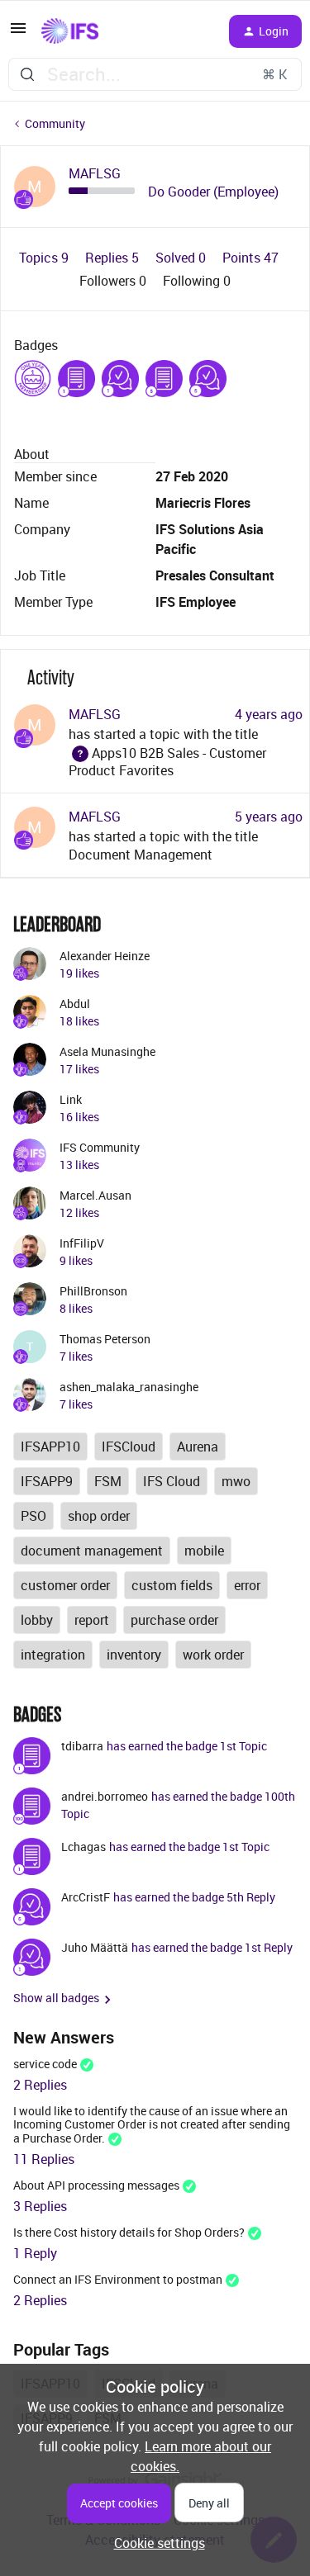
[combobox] (155, 74)
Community (55, 123)
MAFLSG (95, 174)
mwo (236, 1481)
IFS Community (100, 1147)
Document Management (141, 855)
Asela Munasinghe (107, 1051)
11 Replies (44, 2159)
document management (92, 1551)
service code (45, 2064)
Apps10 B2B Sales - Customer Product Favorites (167, 762)
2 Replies (40, 2085)
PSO (33, 1516)
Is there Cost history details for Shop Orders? (129, 2232)
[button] (18, 33)
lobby (37, 1620)
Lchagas (83, 1847)
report (92, 1620)
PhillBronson (93, 1291)
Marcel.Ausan (95, 1195)
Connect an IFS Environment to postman (118, 2279)
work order (213, 1655)
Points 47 (250, 258)
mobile (204, 1551)
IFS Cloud (172, 1481)
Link (71, 1099)
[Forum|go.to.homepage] (70, 31)
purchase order (174, 1620)
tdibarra (82, 1746)
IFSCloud (129, 1447)
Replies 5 (114, 258)
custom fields (172, 1585)
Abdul (75, 1004)
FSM (108, 1481)
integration (53, 1655)
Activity (51, 677)
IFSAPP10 (50, 1447)
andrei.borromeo (105, 1796)
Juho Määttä (95, 1947)
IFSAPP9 (47, 1481)
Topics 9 (45, 258)
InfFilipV (82, 1243)
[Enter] (27, 74)
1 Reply (35, 2253)
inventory (134, 1655)
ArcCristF (86, 1897)
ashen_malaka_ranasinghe (129, 1387)
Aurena (198, 1447)
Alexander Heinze (105, 956)
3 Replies (40, 2206)
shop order (99, 1516)
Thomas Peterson (105, 1339)
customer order (65, 1585)
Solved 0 (182, 258)
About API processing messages (96, 2185)
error (247, 1585)
